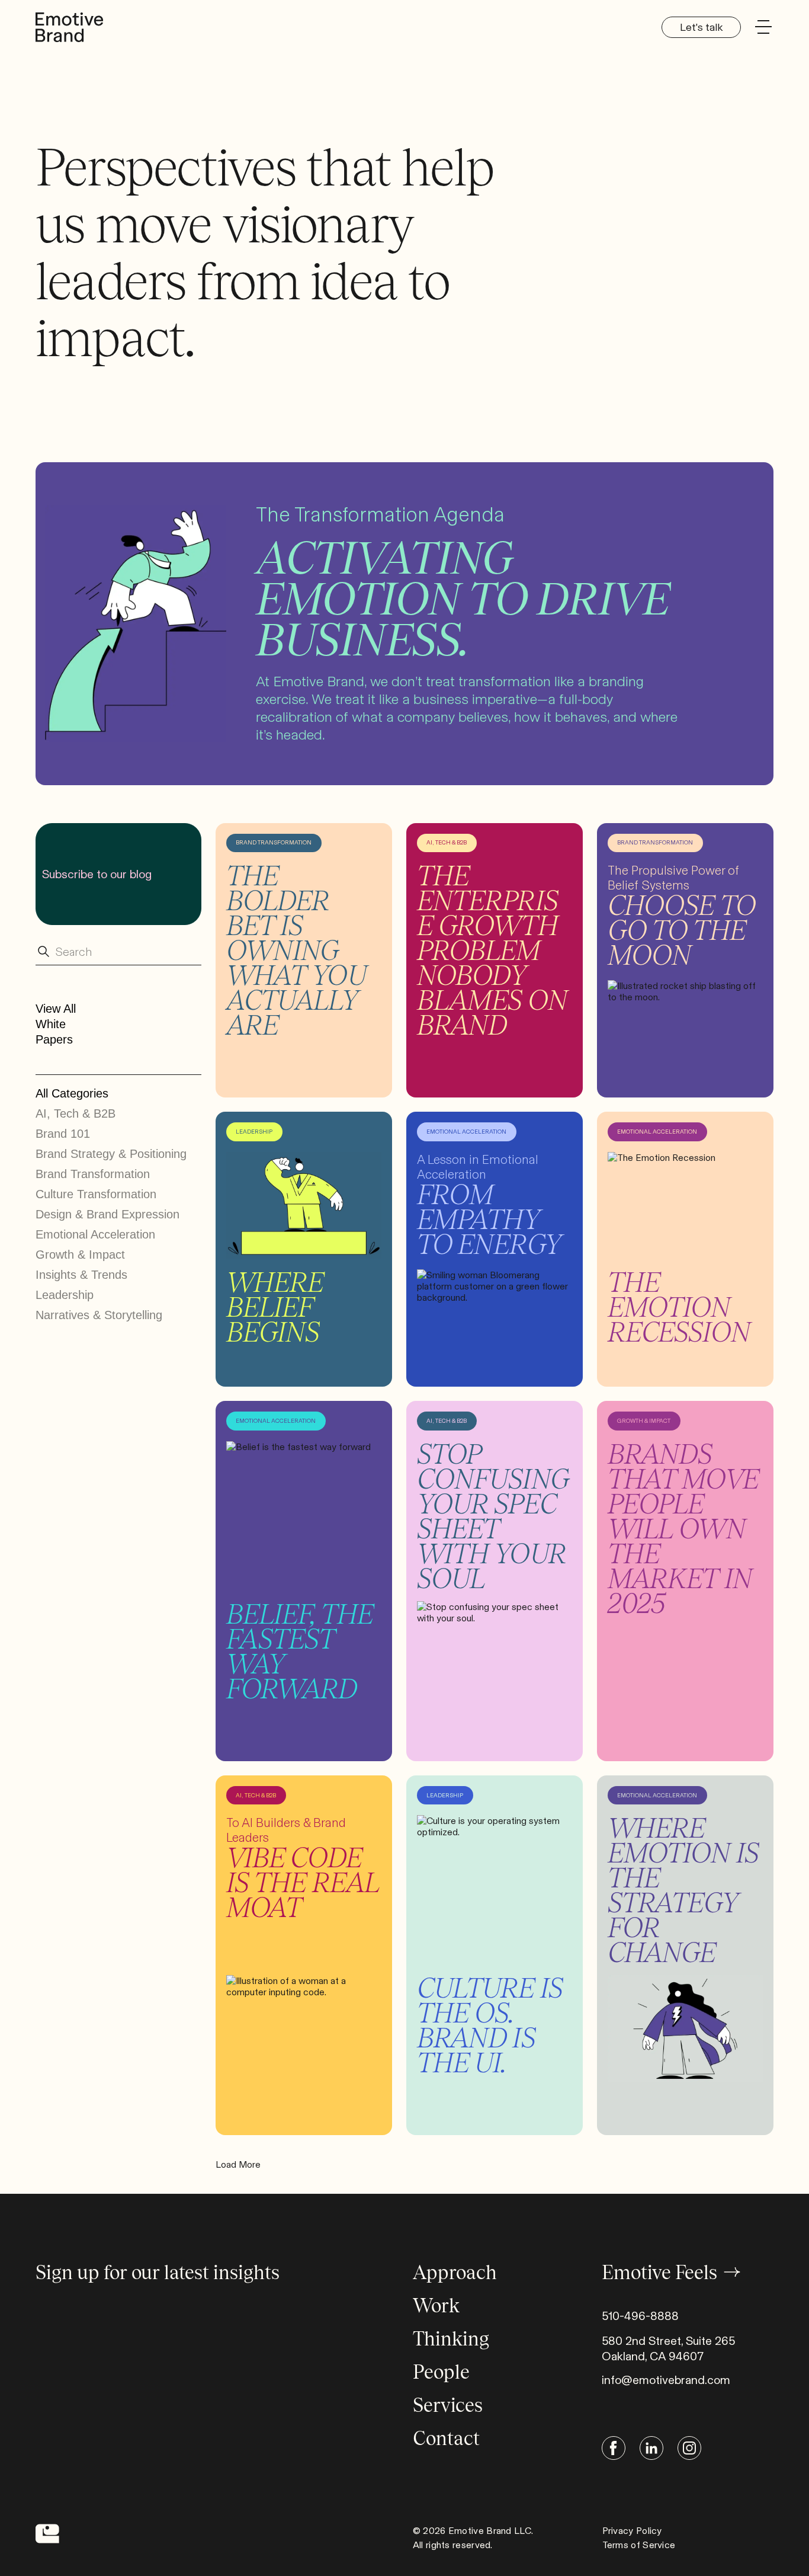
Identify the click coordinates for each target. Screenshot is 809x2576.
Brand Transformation (93, 1174)
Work (436, 2305)
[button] (763, 27)
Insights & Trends (81, 1275)
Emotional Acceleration (95, 1234)
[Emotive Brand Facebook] (614, 2448)
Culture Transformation (96, 1194)
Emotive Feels (659, 2272)
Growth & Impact (80, 1255)
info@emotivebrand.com (666, 2380)
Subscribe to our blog (97, 874)
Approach (455, 2272)
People (441, 2372)
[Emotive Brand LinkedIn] (651, 2448)
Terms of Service (639, 2545)
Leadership (65, 1295)
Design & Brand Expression (107, 1214)
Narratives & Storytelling (99, 1315)
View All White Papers (56, 1024)
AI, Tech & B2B (76, 1113)
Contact (446, 2438)
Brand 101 (63, 1134)
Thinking (451, 2339)
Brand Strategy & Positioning (111, 1154)
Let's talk (701, 27)
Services (448, 2405)
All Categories (72, 1093)
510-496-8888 (640, 2316)
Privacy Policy (632, 2531)
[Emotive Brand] (66, 26)
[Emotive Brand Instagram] (689, 2448)
